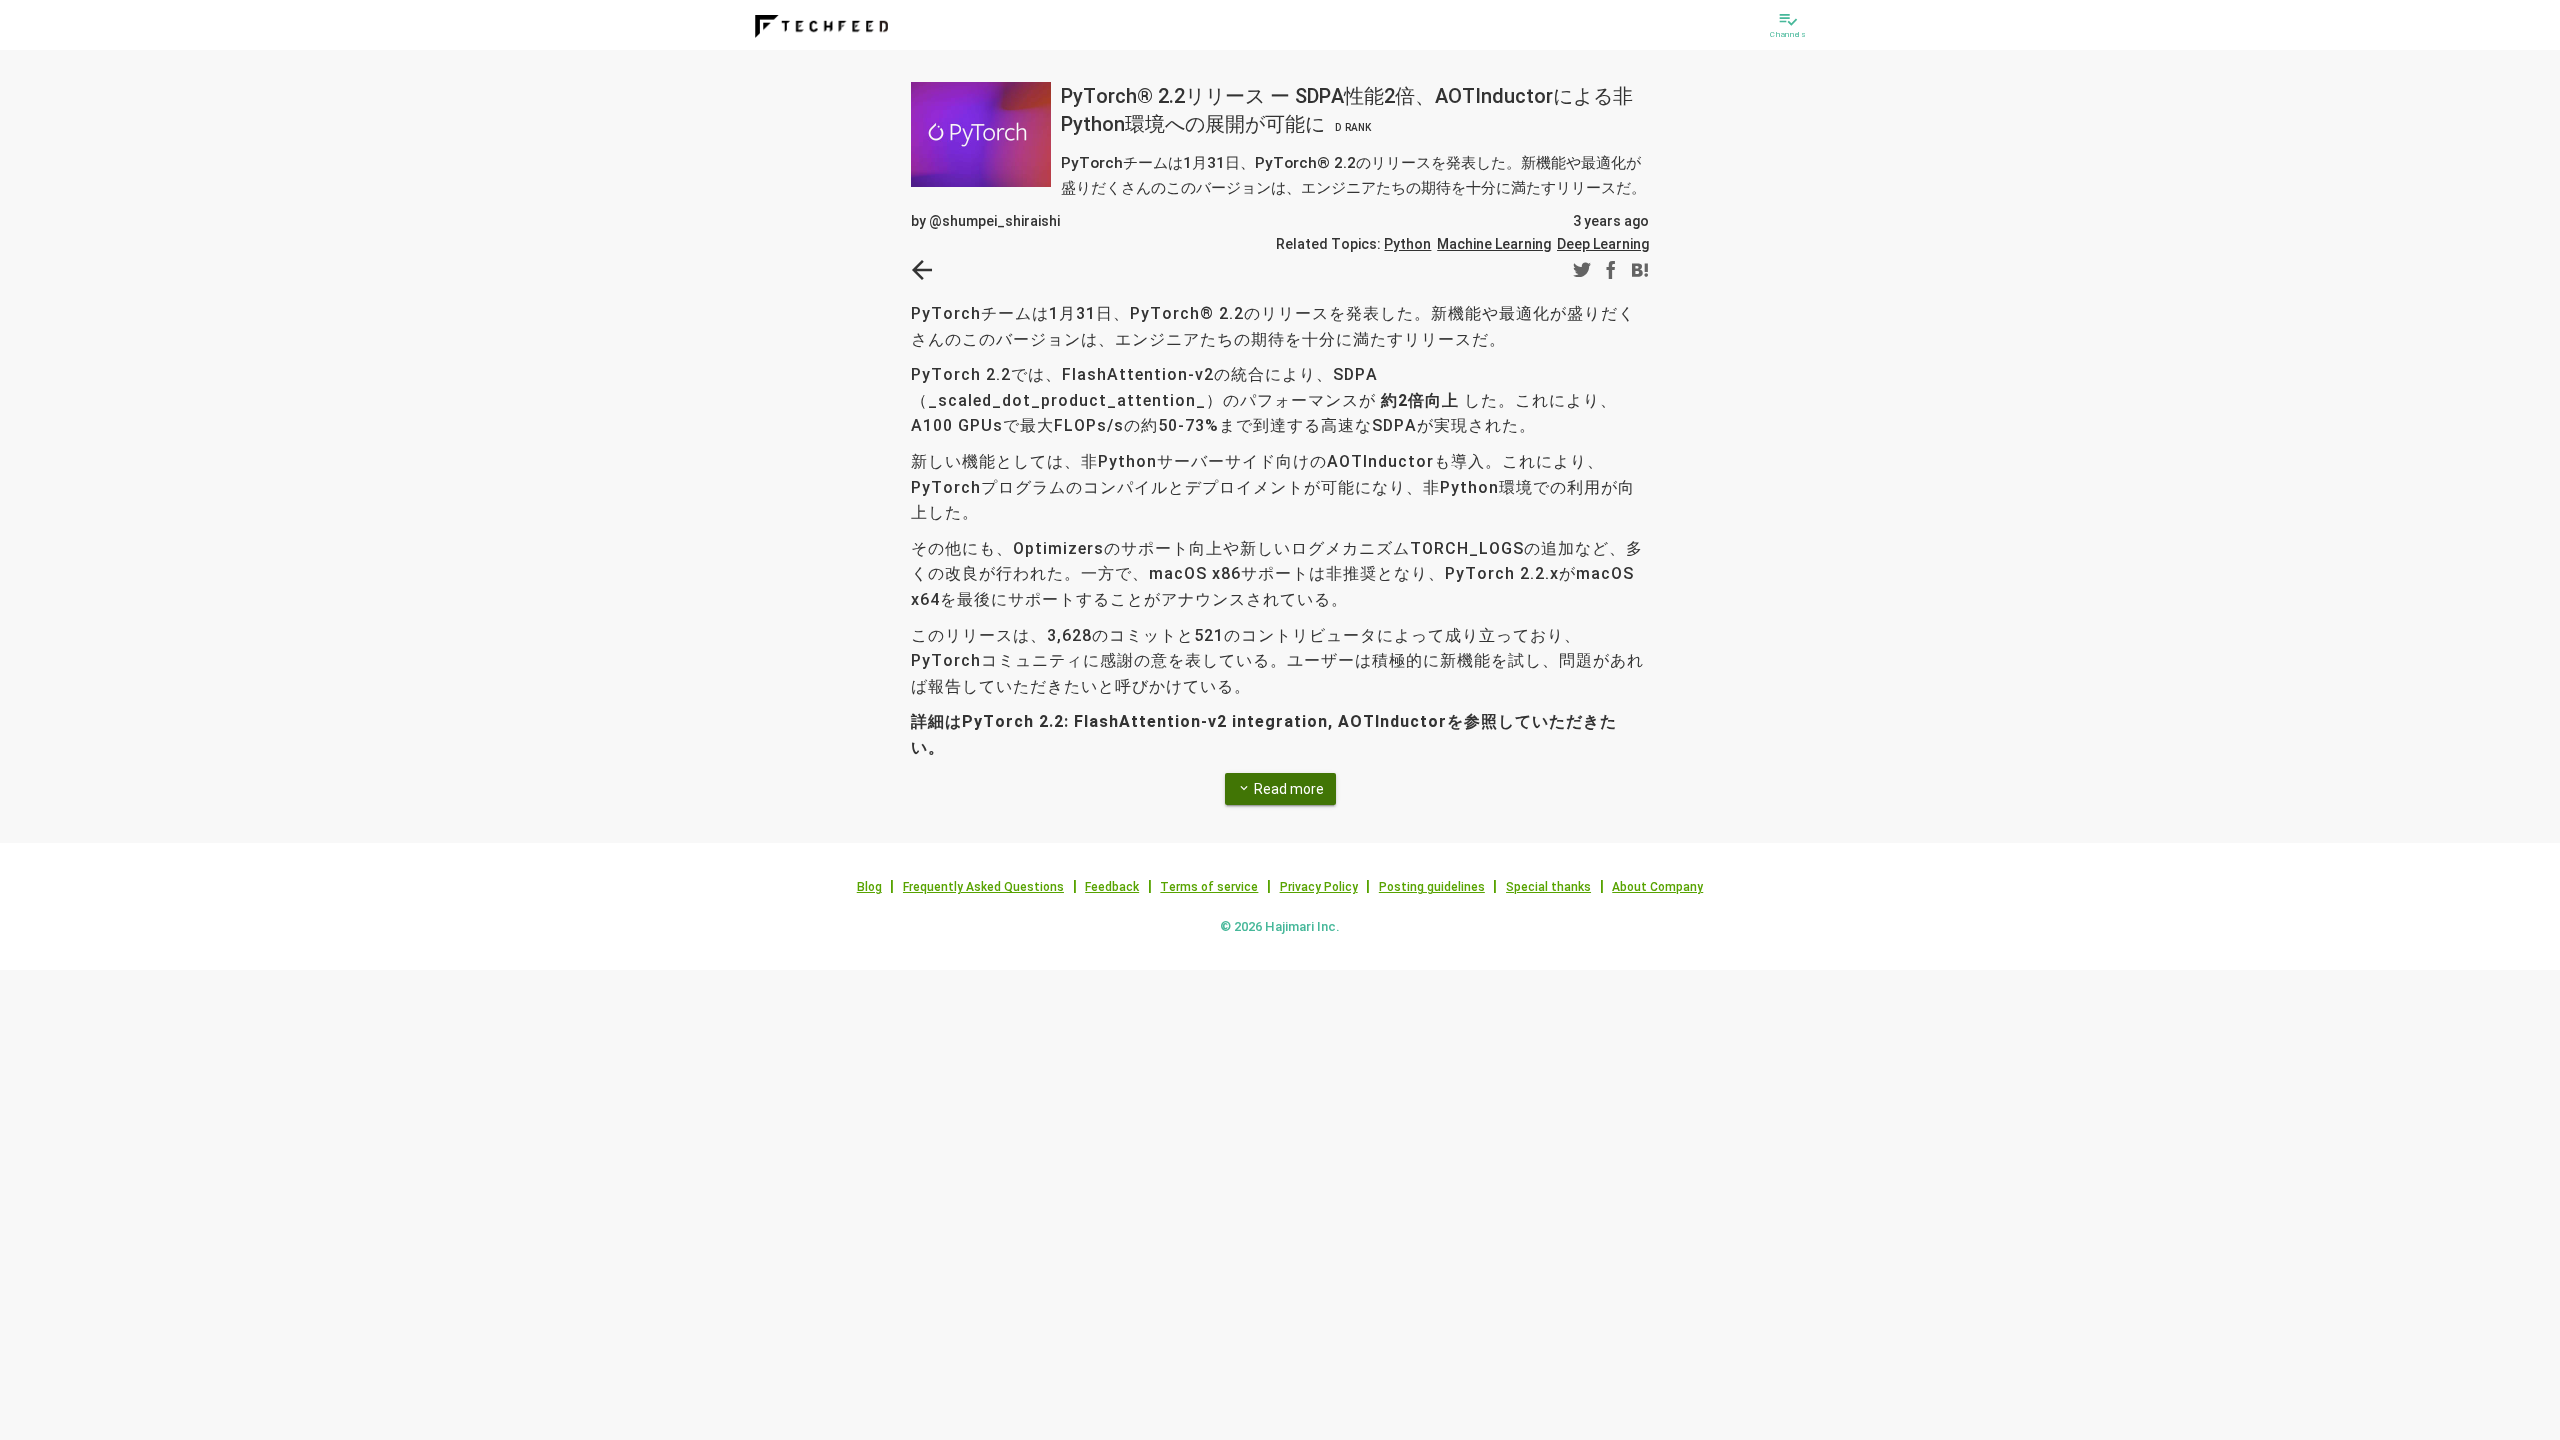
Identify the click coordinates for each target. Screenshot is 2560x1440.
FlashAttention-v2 (1138, 374)
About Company (1657, 887)
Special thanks (1548, 887)
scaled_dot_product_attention (1067, 400)
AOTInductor (1380, 461)
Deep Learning (1603, 244)
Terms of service (1209, 887)
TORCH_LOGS (1467, 548)
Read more (1280, 789)
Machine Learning (1494, 244)
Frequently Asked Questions (983, 887)
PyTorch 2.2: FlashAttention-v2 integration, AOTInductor (1204, 721)
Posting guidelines (1432, 887)
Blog (869, 887)
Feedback (1112, 887)
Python (1407, 244)
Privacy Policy (1319, 887)
